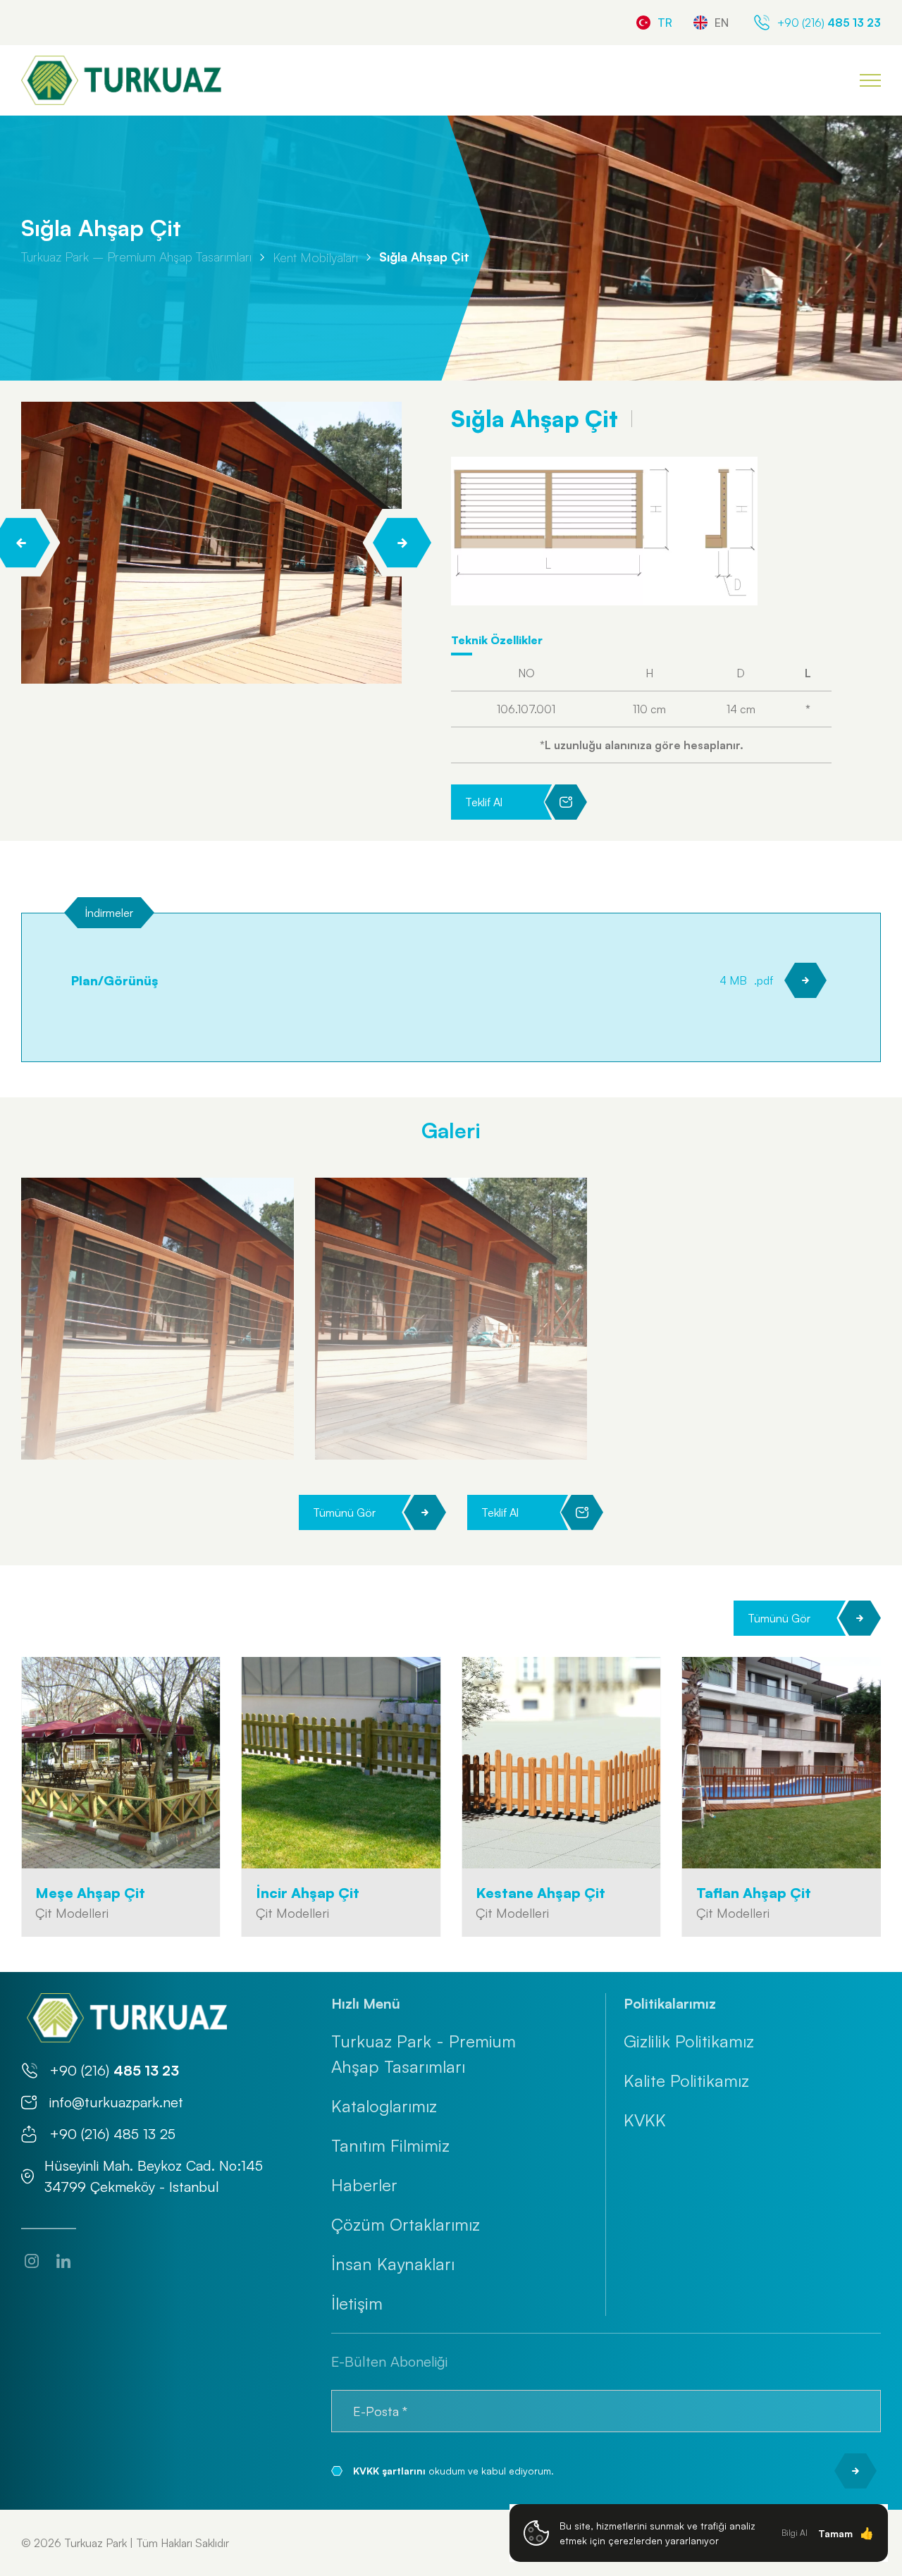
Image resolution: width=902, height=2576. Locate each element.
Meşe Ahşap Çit (90, 1893)
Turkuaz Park (95, 2543)
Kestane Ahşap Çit (540, 1893)
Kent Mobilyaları (315, 257)
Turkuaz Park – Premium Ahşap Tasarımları (136, 257)
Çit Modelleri (72, 1913)
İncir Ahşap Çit (308, 1893)
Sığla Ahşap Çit (424, 257)
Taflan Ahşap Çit (754, 1893)
